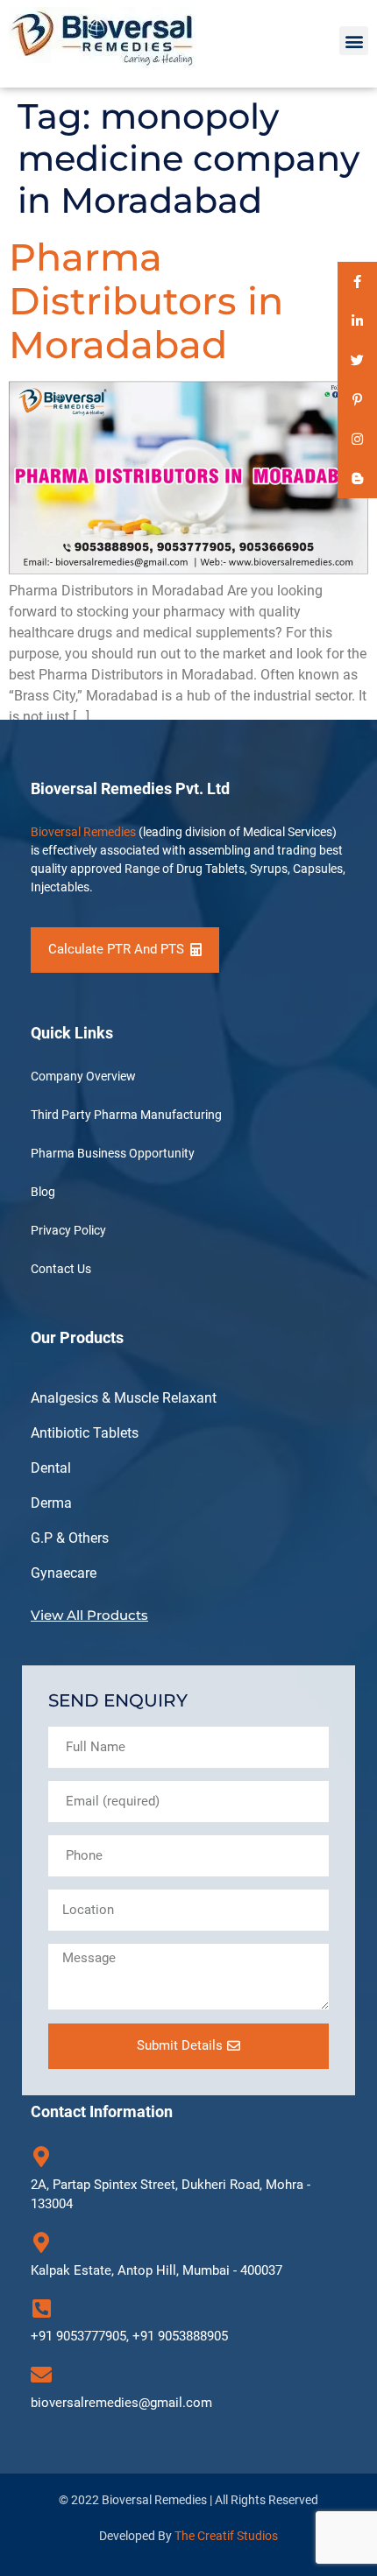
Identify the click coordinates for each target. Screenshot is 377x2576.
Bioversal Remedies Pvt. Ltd (130, 788)
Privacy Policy (68, 1230)
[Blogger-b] (357, 479)
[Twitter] (357, 360)
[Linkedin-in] (357, 321)
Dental (51, 1468)
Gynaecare (64, 1573)
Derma (51, 1503)
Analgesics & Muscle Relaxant (124, 1398)
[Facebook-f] (357, 282)
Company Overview (83, 1076)
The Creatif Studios (226, 2536)
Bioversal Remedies (83, 832)
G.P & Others (70, 1538)
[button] (354, 41)
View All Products (89, 1615)
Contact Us (61, 1269)
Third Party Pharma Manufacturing (126, 1115)
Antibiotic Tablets (85, 1433)
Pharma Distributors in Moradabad (146, 301)
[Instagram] (357, 439)
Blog (43, 1192)
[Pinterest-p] (357, 400)
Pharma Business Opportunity (113, 1153)
